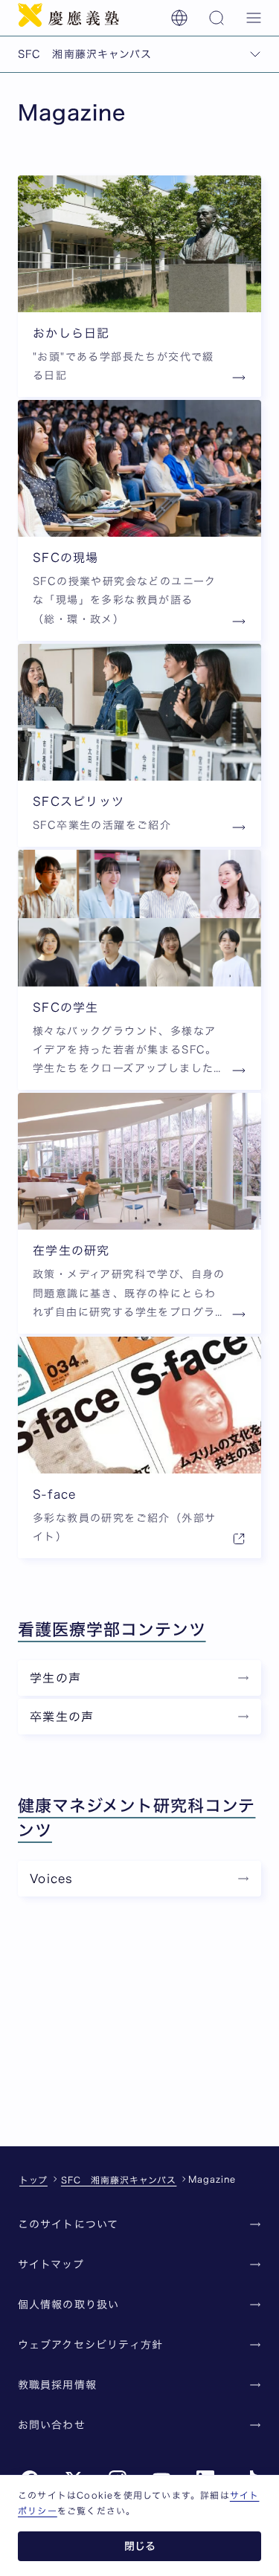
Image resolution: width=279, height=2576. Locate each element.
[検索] (217, 18)
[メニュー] (254, 18)
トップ (33, 2180)
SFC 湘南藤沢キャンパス (119, 2180)
